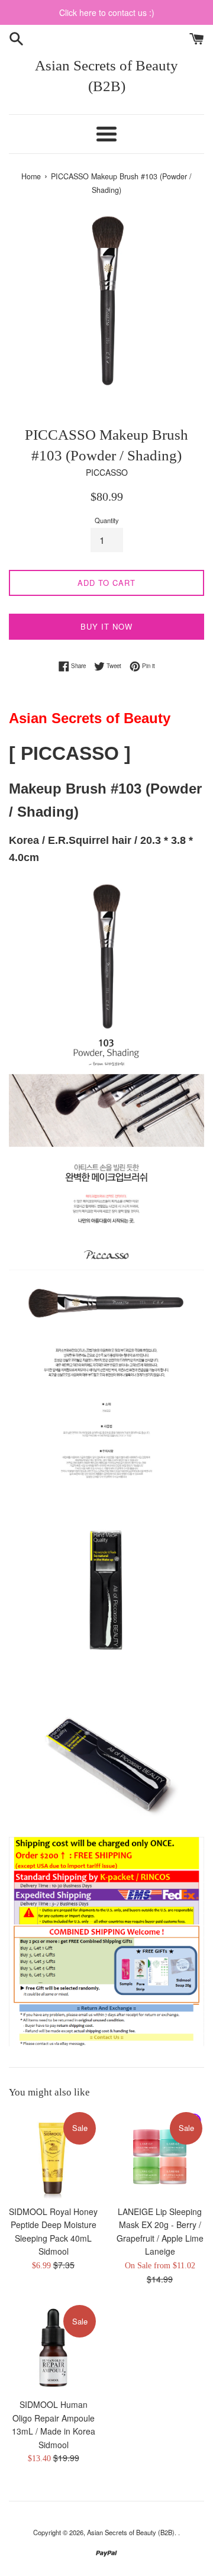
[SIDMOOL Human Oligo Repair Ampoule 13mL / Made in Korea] (53, 2348)
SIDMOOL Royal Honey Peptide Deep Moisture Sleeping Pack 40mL (53, 2225)
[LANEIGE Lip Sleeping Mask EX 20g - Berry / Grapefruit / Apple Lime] (160, 2155)
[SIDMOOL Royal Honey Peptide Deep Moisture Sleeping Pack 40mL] (53, 2155)
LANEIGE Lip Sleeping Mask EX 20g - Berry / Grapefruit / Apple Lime (160, 2225)
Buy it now (106, 626)
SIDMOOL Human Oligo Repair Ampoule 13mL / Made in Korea (54, 2418)
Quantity (107, 520)
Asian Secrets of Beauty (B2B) (106, 76)
